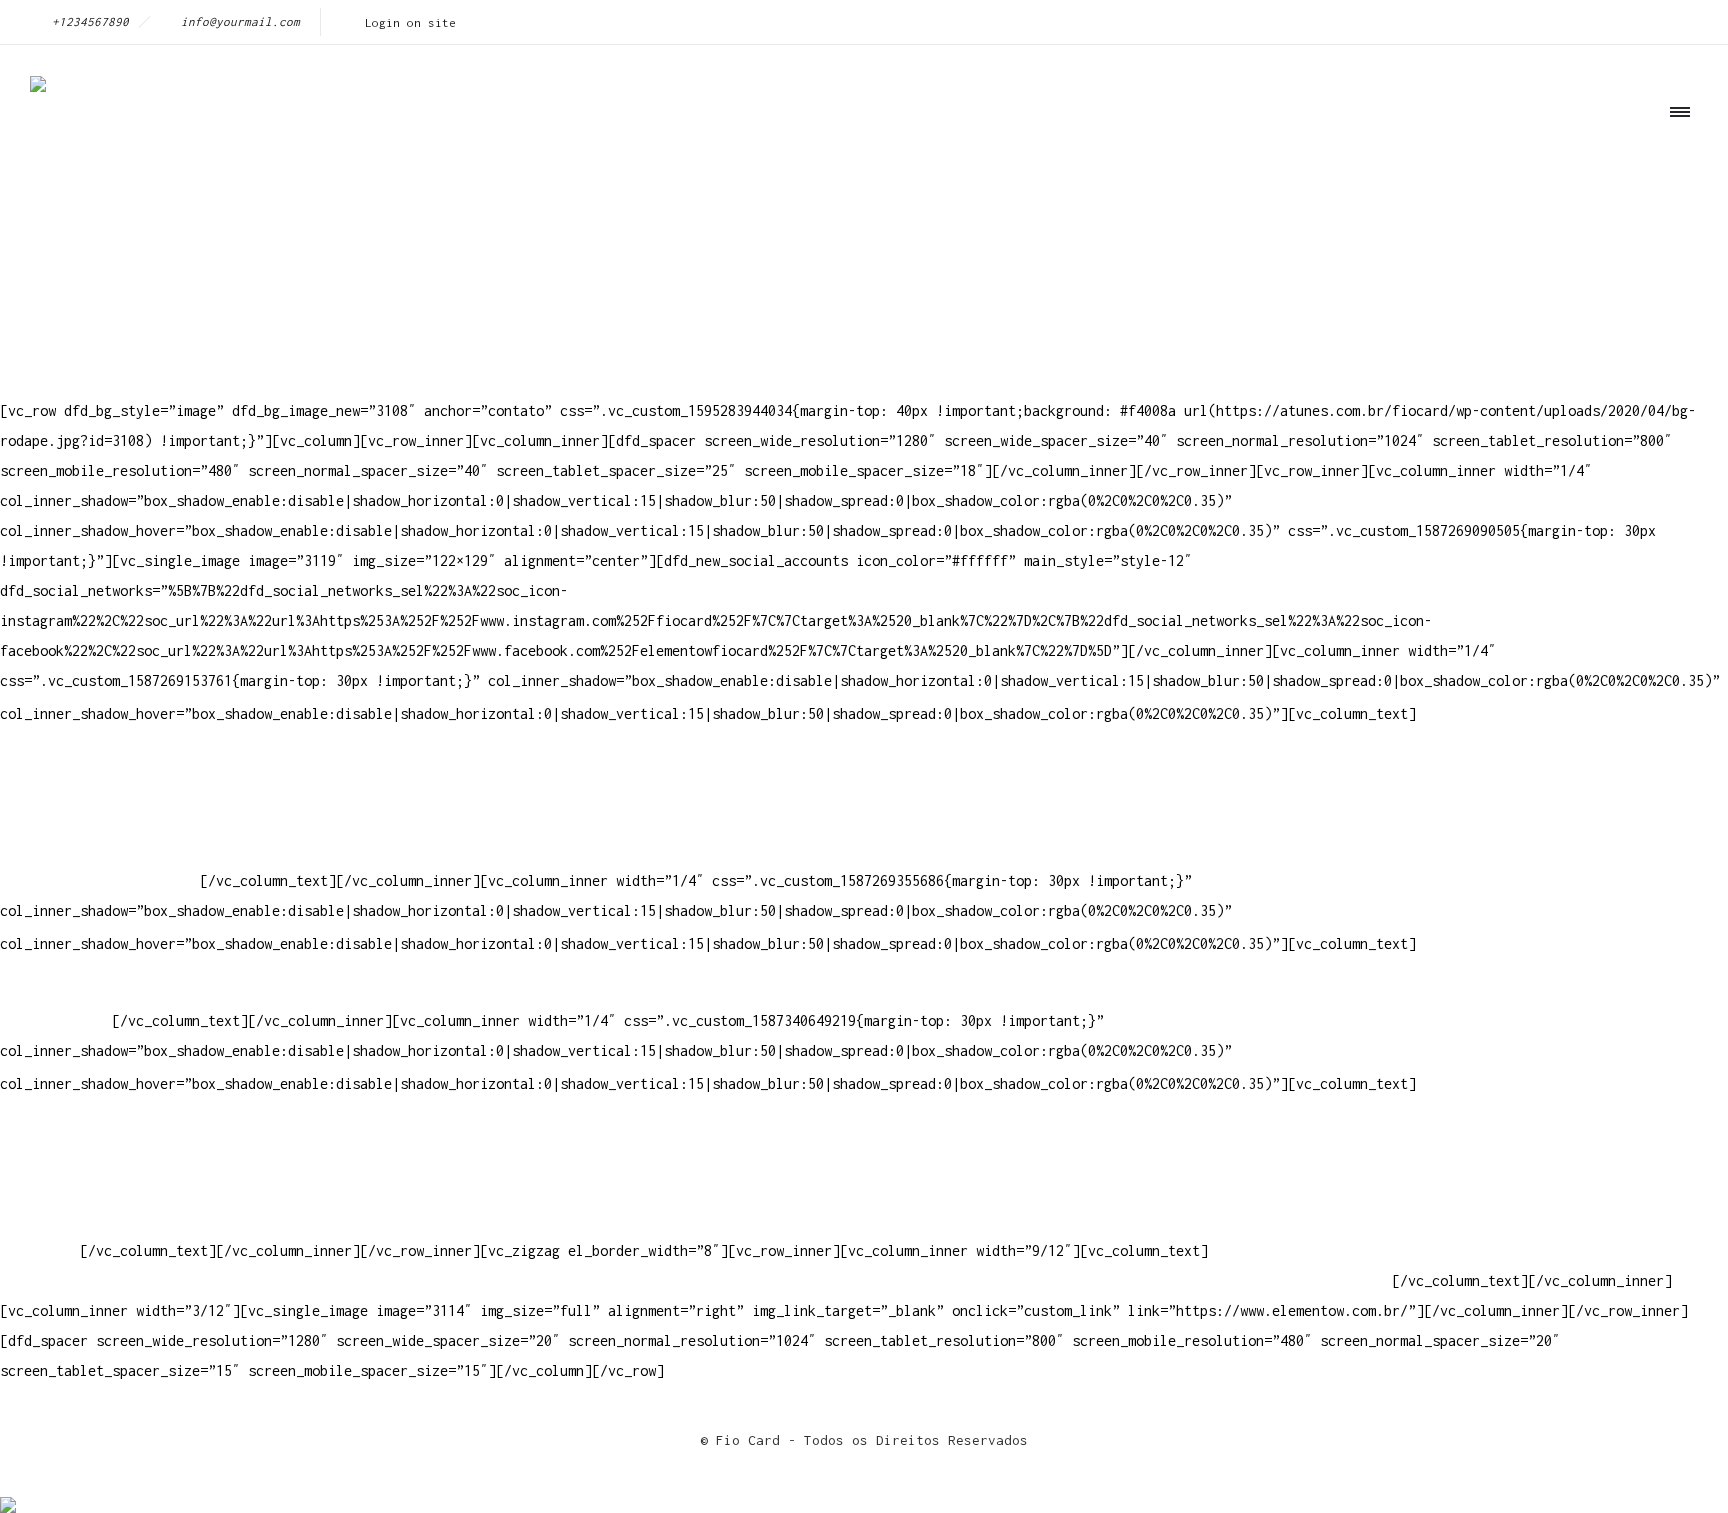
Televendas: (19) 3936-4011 (104, 760)
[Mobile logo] (8, 1491)
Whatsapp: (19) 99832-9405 (100, 850)
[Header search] (1673, 202)
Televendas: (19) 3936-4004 (104, 790)
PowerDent (36, 1250)
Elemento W (40, 1220)
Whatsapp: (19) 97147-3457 (100, 820)
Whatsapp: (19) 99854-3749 (100, 880)
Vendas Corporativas (76, 1190)
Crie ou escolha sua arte (96, 1130)
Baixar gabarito (60, 1160)
